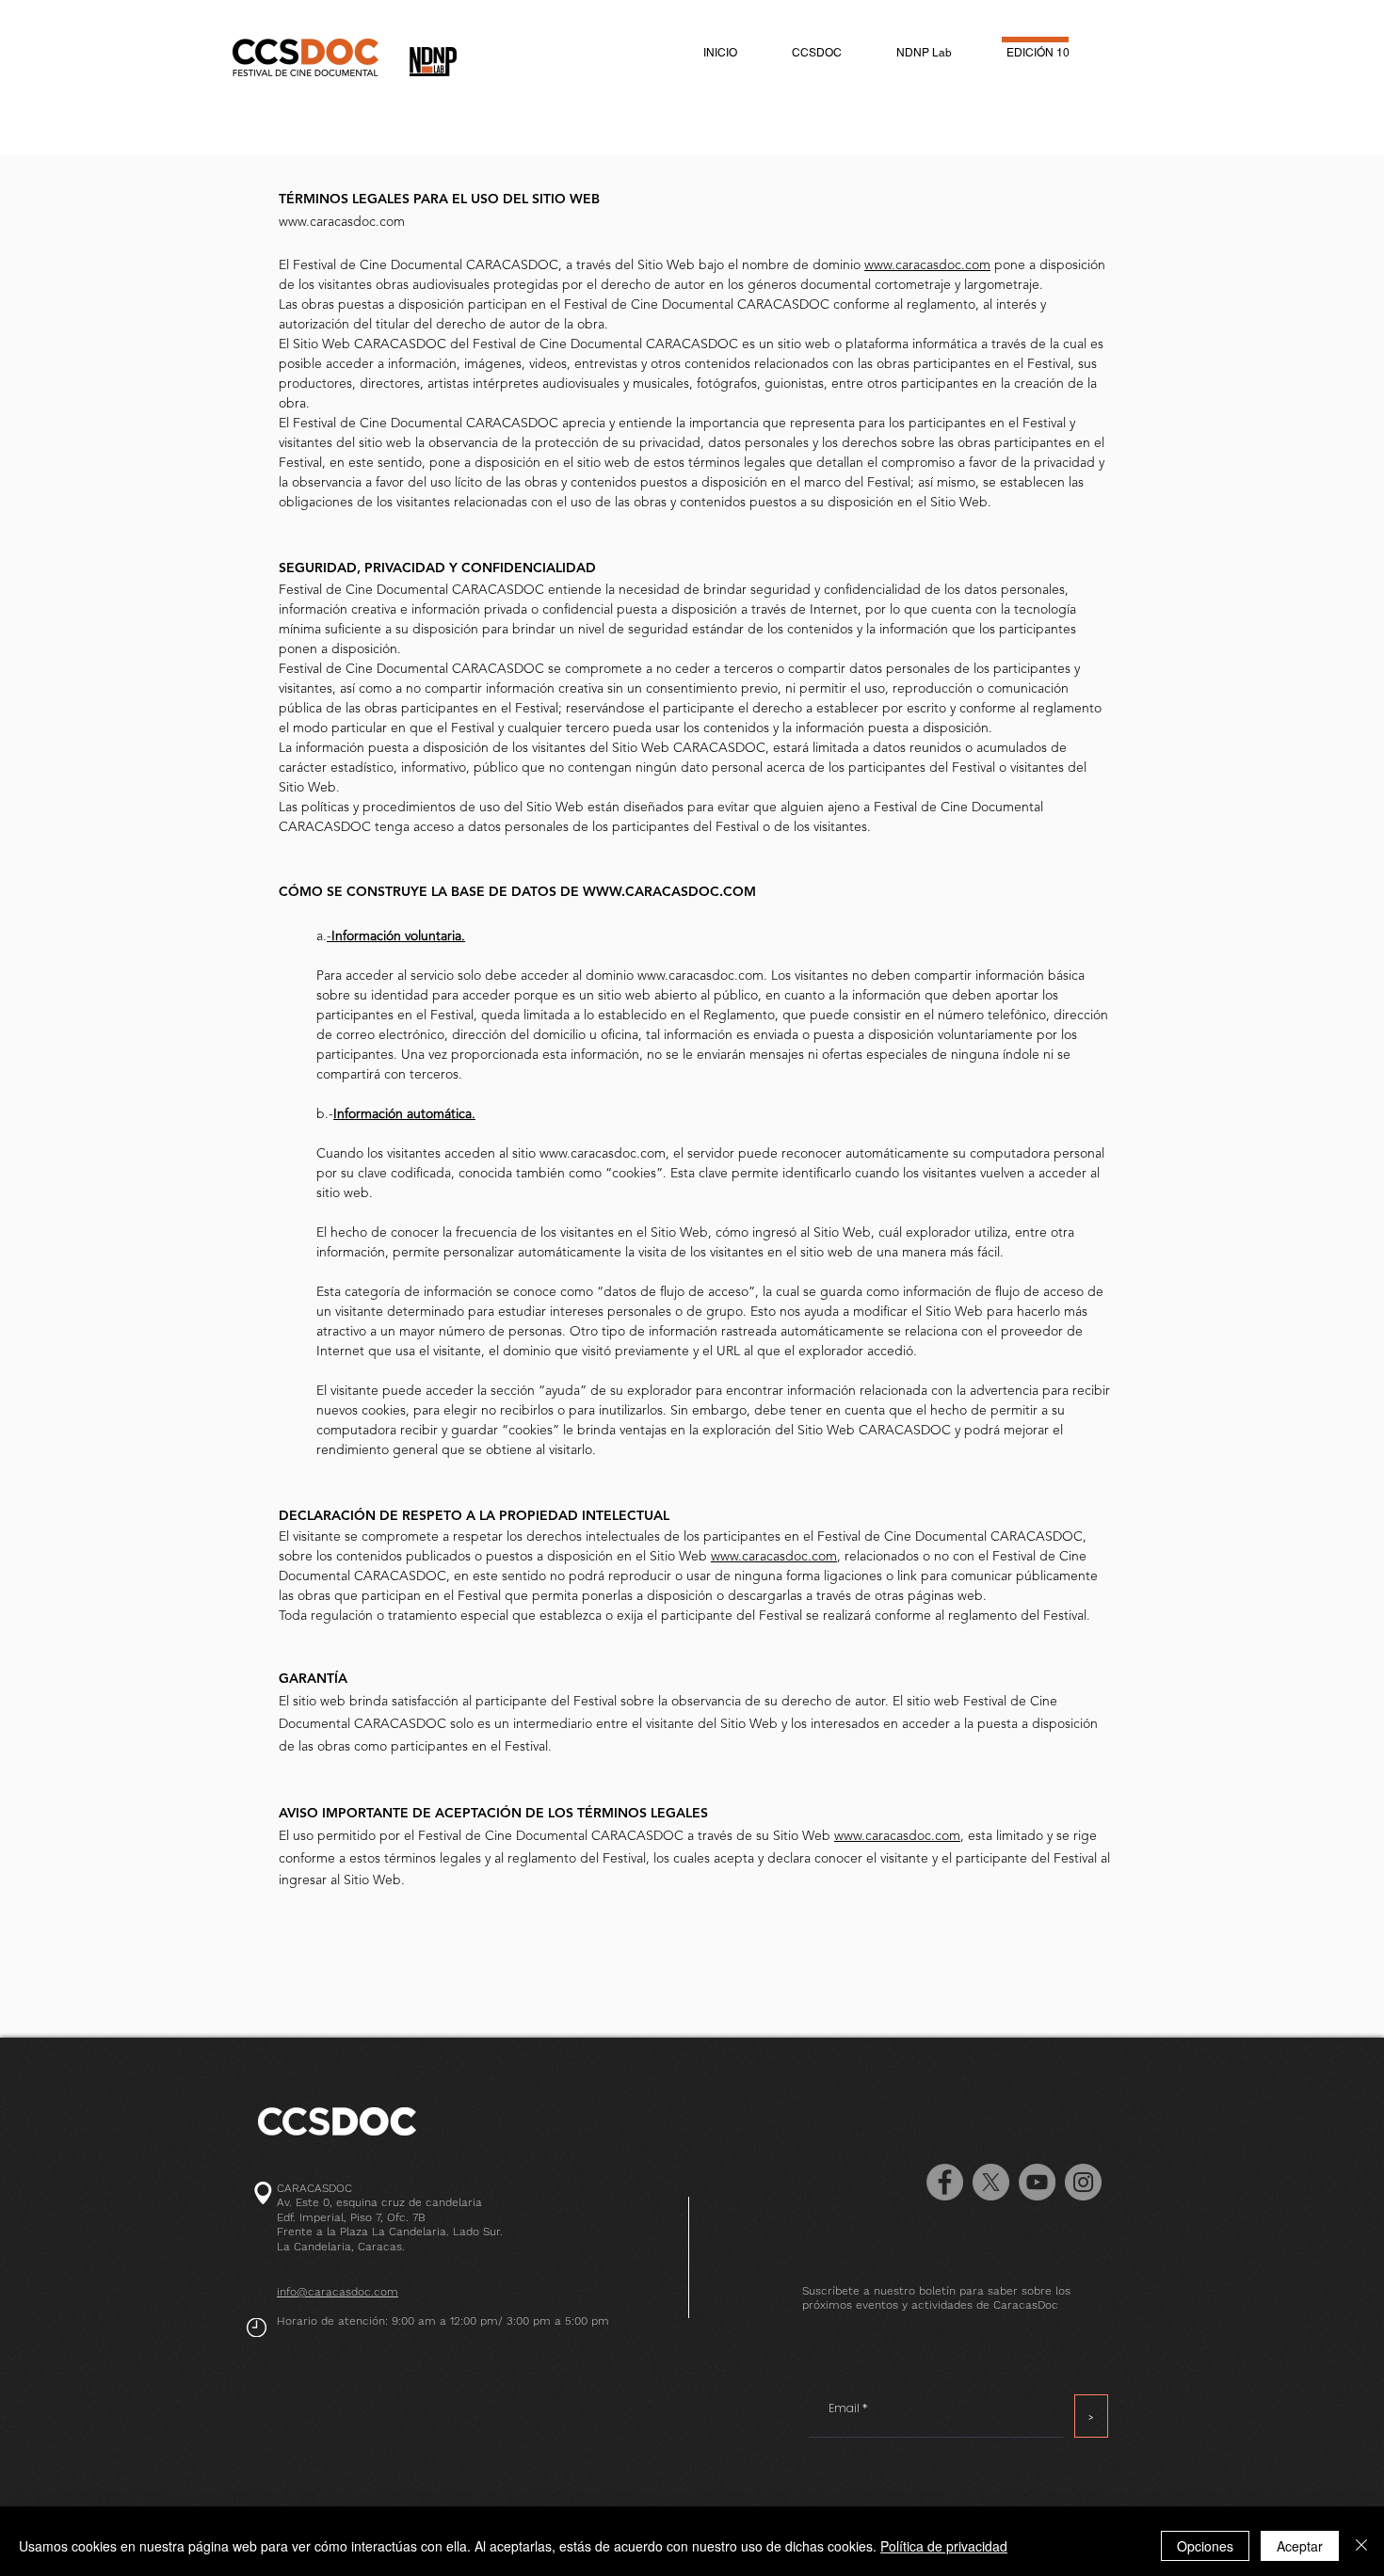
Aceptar (1300, 2546)
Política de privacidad (944, 2546)
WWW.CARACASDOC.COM (669, 892)
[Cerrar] (1361, 2546)
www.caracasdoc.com (342, 222)
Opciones (1205, 2546)
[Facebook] (945, 2182)
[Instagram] (1083, 2182)
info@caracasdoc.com (338, 2292)
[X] (991, 2182)
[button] (817, 53)
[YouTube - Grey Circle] (1037, 2182)
